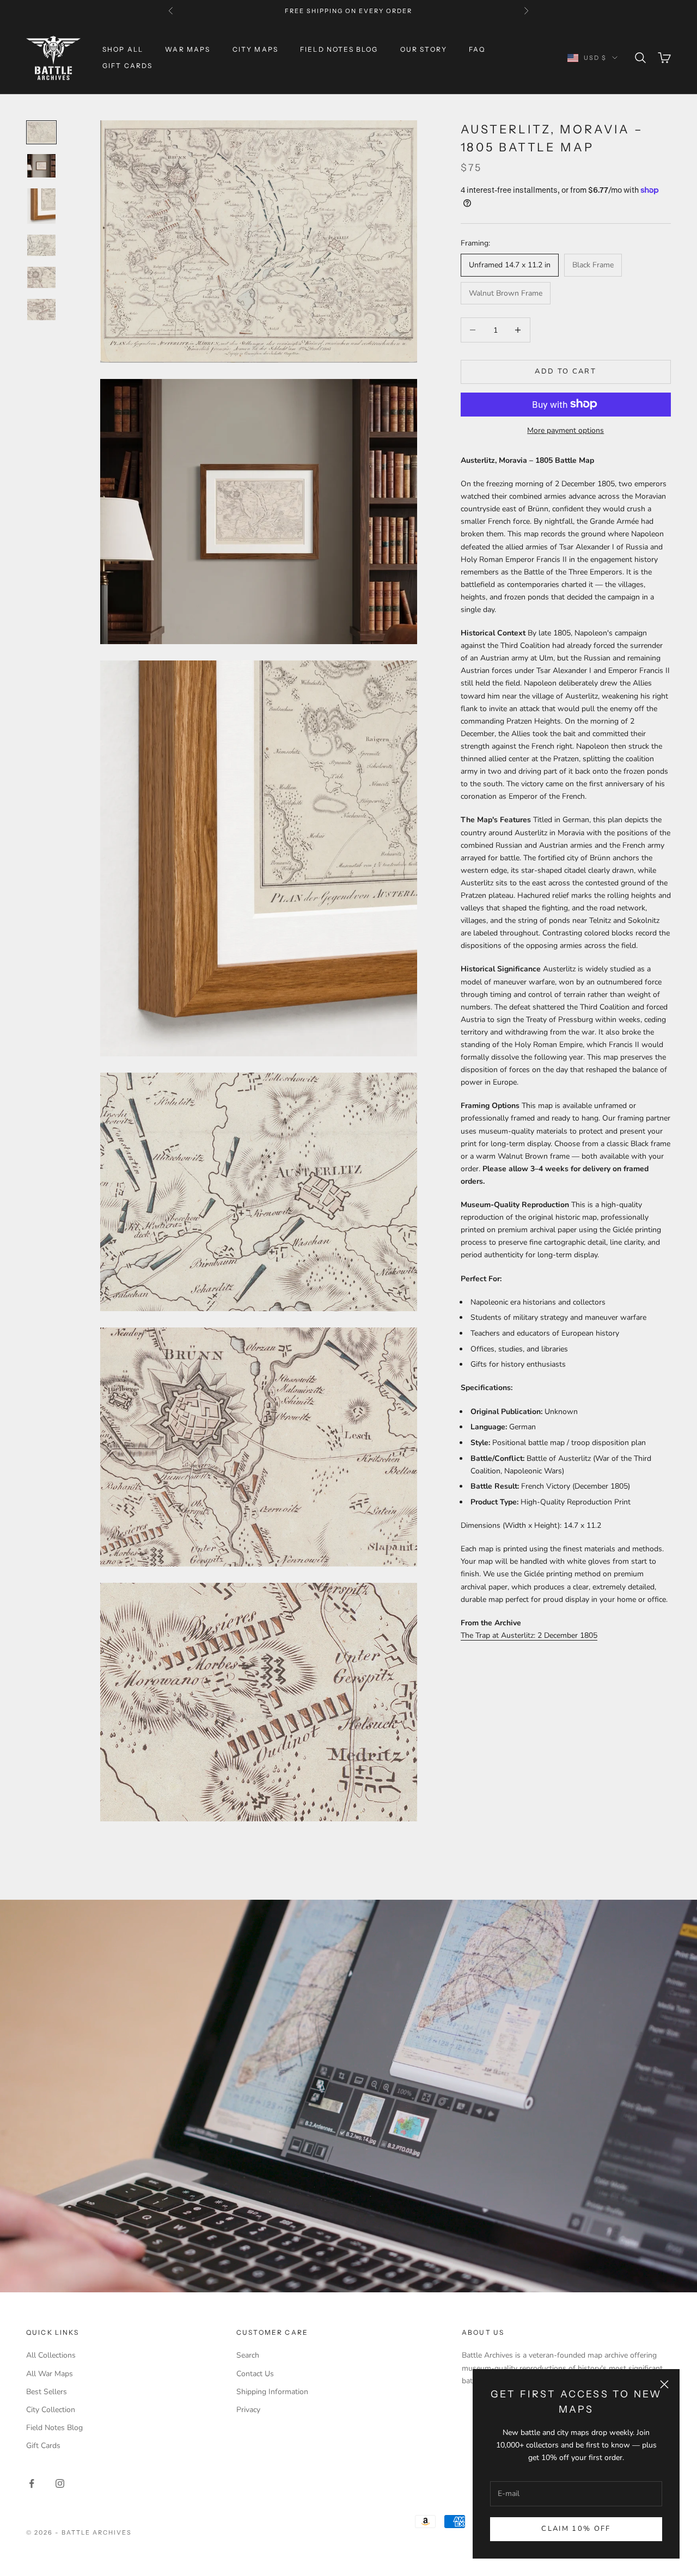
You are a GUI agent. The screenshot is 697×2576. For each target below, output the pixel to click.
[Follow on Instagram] (60, 2483)
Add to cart (565, 371)
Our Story (424, 49)
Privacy (248, 2410)
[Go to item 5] (41, 277)
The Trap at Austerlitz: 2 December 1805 (529, 1635)
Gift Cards (128, 66)
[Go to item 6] (41, 310)
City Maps (255, 49)
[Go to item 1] (41, 132)
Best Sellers (47, 2392)
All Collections (51, 2355)
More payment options (565, 430)
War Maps (188, 49)
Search (248, 2355)
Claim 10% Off (576, 2529)
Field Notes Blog (339, 49)
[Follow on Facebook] (32, 2483)
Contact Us (255, 2374)
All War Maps (50, 2374)
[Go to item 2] (41, 166)
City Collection (51, 2410)
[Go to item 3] (41, 206)
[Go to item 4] (41, 245)
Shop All (123, 49)
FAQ (477, 49)
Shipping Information (272, 2392)
